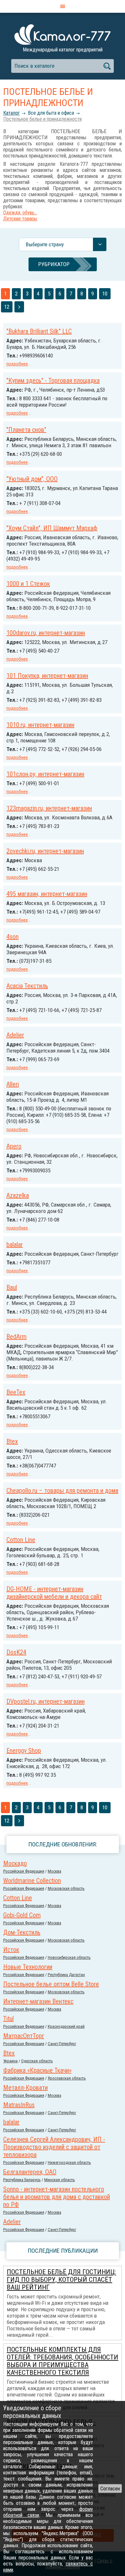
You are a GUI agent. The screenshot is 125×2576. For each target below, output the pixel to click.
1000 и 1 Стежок (28, 584)
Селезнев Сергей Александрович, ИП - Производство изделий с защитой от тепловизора (54, 2147)
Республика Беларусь (22, 2180)
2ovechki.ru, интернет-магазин (45, 851)
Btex (12, 1441)
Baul (12, 1287)
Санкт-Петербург (62, 2044)
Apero (14, 1146)
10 (105, 294)
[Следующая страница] (19, 307)
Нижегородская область (69, 2162)
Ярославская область (67, 2078)
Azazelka (18, 1195)
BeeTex (16, 1392)
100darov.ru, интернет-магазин (46, 633)
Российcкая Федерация (24, 1871)
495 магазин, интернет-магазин (47, 894)
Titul (8, 2019)
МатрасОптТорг (24, 2036)
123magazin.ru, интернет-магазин (49, 808)
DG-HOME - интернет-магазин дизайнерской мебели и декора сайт (54, 1593)
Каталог (12, 113)
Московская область (66, 1888)
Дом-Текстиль (22, 1932)
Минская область (60, 2180)
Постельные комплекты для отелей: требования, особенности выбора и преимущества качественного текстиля (63, 2361)
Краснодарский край (66, 2026)
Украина (10, 2061)
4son (13, 937)
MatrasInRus (19, 2105)
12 (7, 307)
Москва (54, 1871)
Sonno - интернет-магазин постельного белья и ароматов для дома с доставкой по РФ (57, 2197)
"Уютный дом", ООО (32, 479)
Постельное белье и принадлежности (42, 119)
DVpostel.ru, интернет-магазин (46, 1701)
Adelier (15, 1035)
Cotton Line (21, 1540)
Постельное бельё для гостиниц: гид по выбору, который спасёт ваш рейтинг (61, 2280)
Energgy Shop (24, 1751)
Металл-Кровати (25, 2088)
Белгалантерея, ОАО (30, 2172)
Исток (11, 1950)
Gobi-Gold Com (22, 1915)
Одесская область (37, 2061)
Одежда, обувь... (20, 213)
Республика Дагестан (66, 1975)
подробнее (17, 364)
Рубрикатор (54, 264)
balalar (15, 1245)
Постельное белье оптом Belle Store (51, 1984)
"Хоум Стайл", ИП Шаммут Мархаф (52, 528)
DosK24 (16, 1652)
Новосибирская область (69, 1957)
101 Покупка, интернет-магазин (47, 676)
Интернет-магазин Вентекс (38, 2001)
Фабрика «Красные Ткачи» (37, 2070)
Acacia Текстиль (27, 986)
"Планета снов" (26, 430)
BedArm (17, 1337)
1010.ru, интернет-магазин (40, 725)
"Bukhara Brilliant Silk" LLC (39, 331)
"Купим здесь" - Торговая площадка (53, 380)
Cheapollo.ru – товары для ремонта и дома (62, 1491)
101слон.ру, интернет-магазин (45, 774)
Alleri (13, 1084)
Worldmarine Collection (32, 1881)
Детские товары (20, 219)
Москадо (15, 1863)
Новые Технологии (28, 1967)
